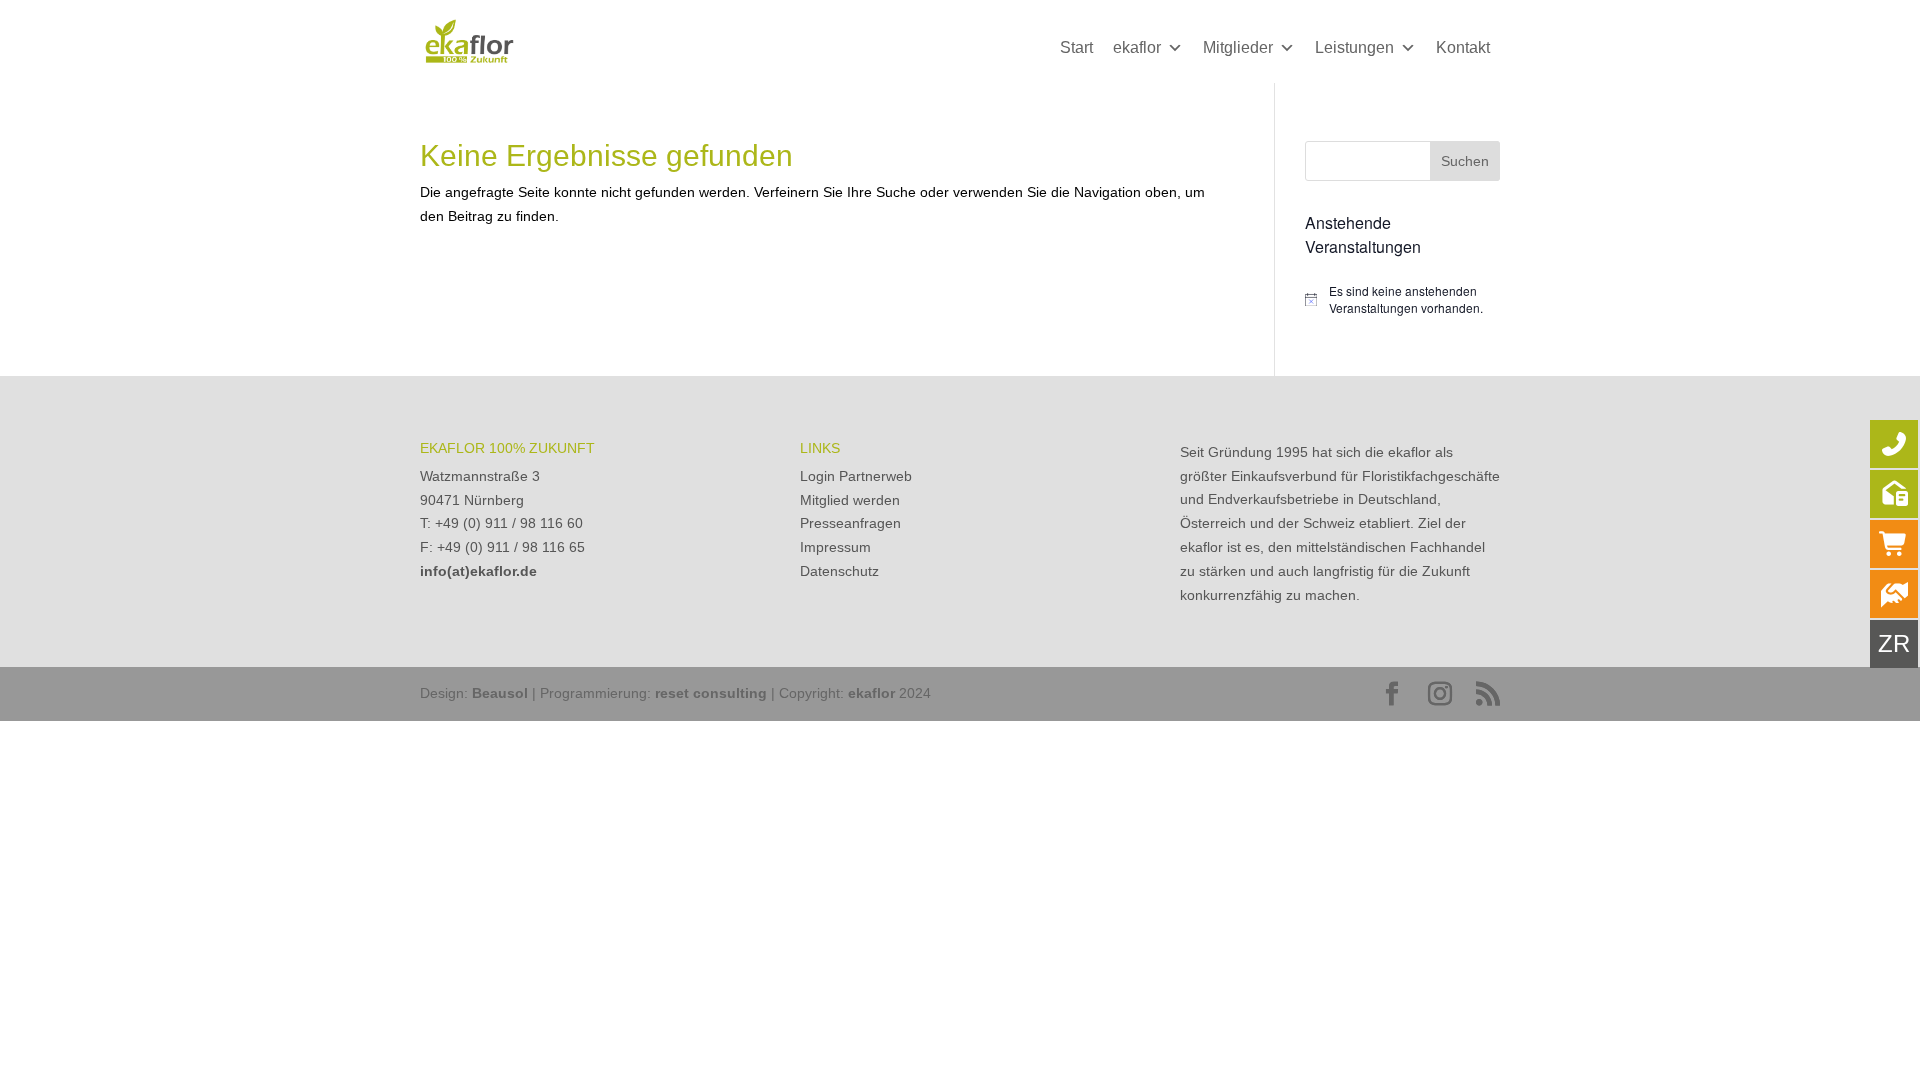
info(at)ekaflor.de (478, 571)
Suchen (1465, 161)
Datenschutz (839, 571)
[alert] (1402, 299)
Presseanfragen (850, 523)
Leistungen (1354, 47)
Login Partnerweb (856, 476)
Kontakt (1463, 47)
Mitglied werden (850, 500)
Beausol (500, 693)
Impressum (835, 547)
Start (1076, 47)
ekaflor (1137, 47)
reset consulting (711, 693)
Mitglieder (1238, 47)
